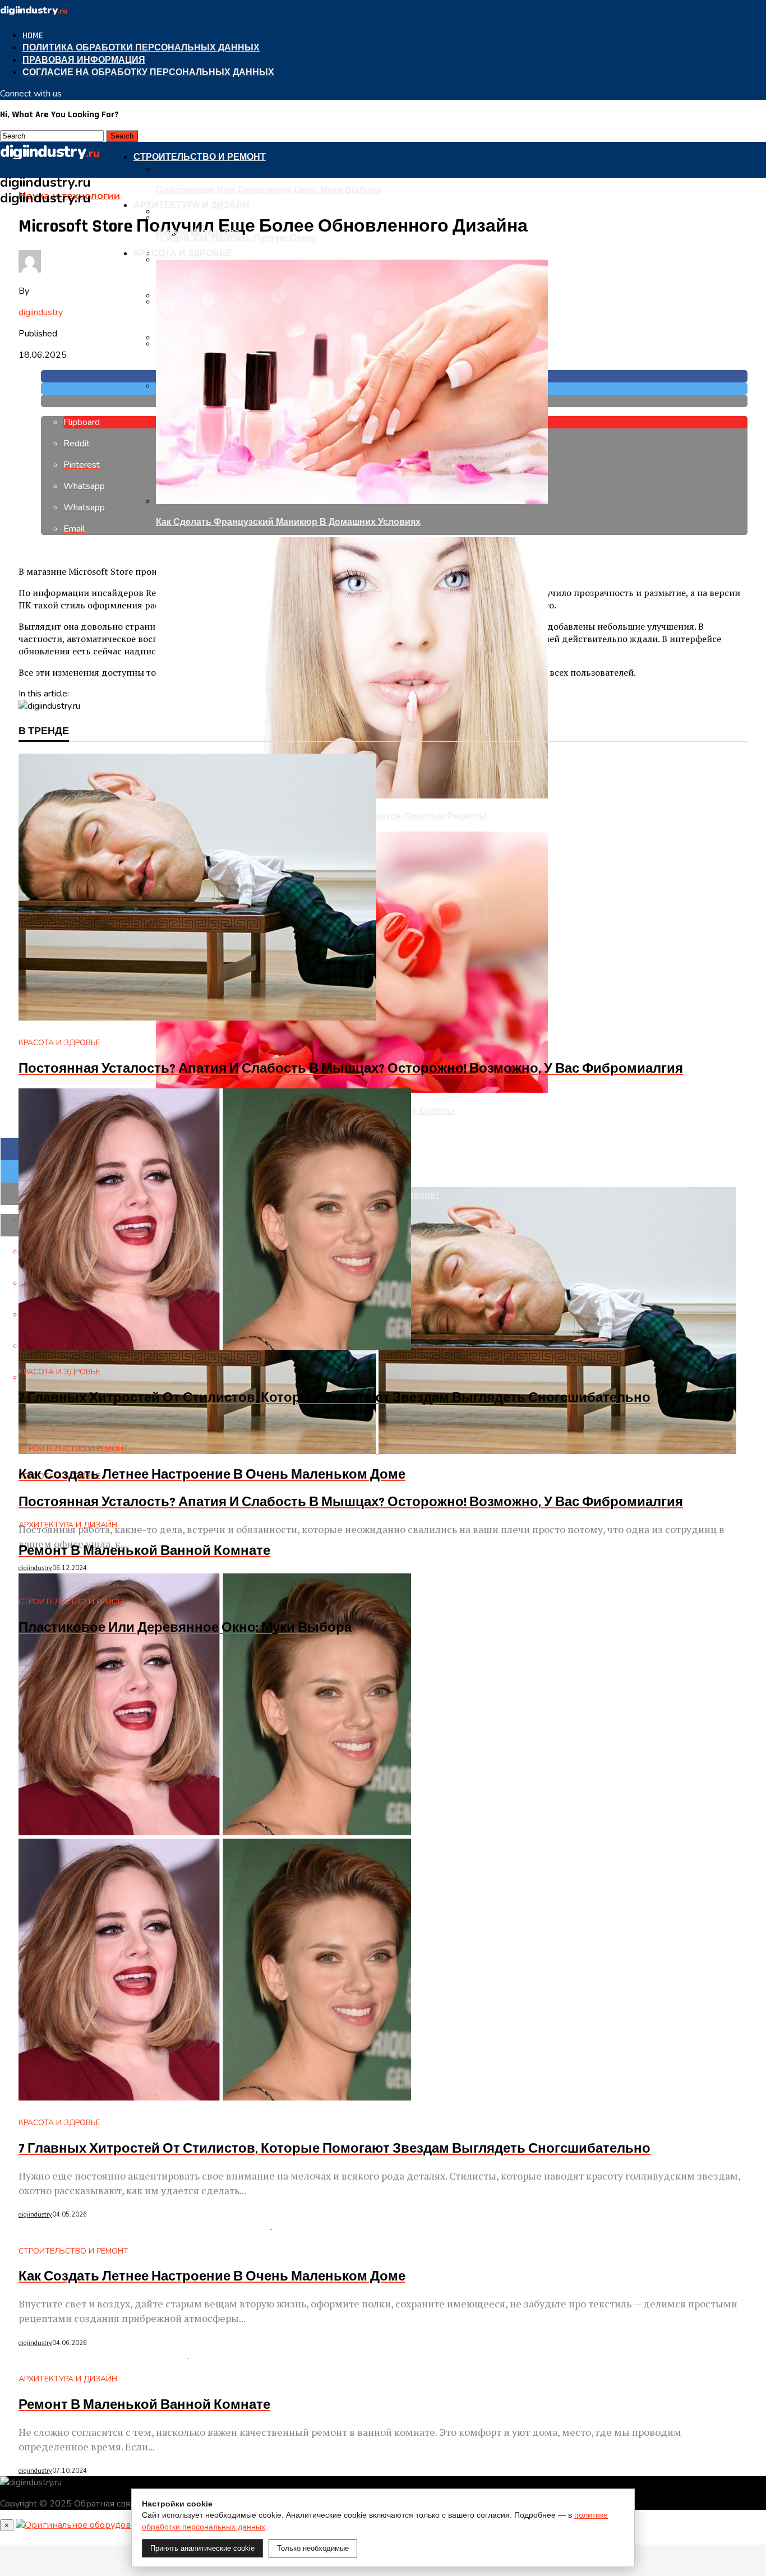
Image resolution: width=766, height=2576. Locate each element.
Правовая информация (84, 60)
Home (33, 36)
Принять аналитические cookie (202, 2548)
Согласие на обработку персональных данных (148, 73)
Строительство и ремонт (200, 157)
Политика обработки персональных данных (141, 48)
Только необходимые (313, 2548)
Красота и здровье (183, 254)
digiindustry (41, 312)
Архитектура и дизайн (191, 206)
